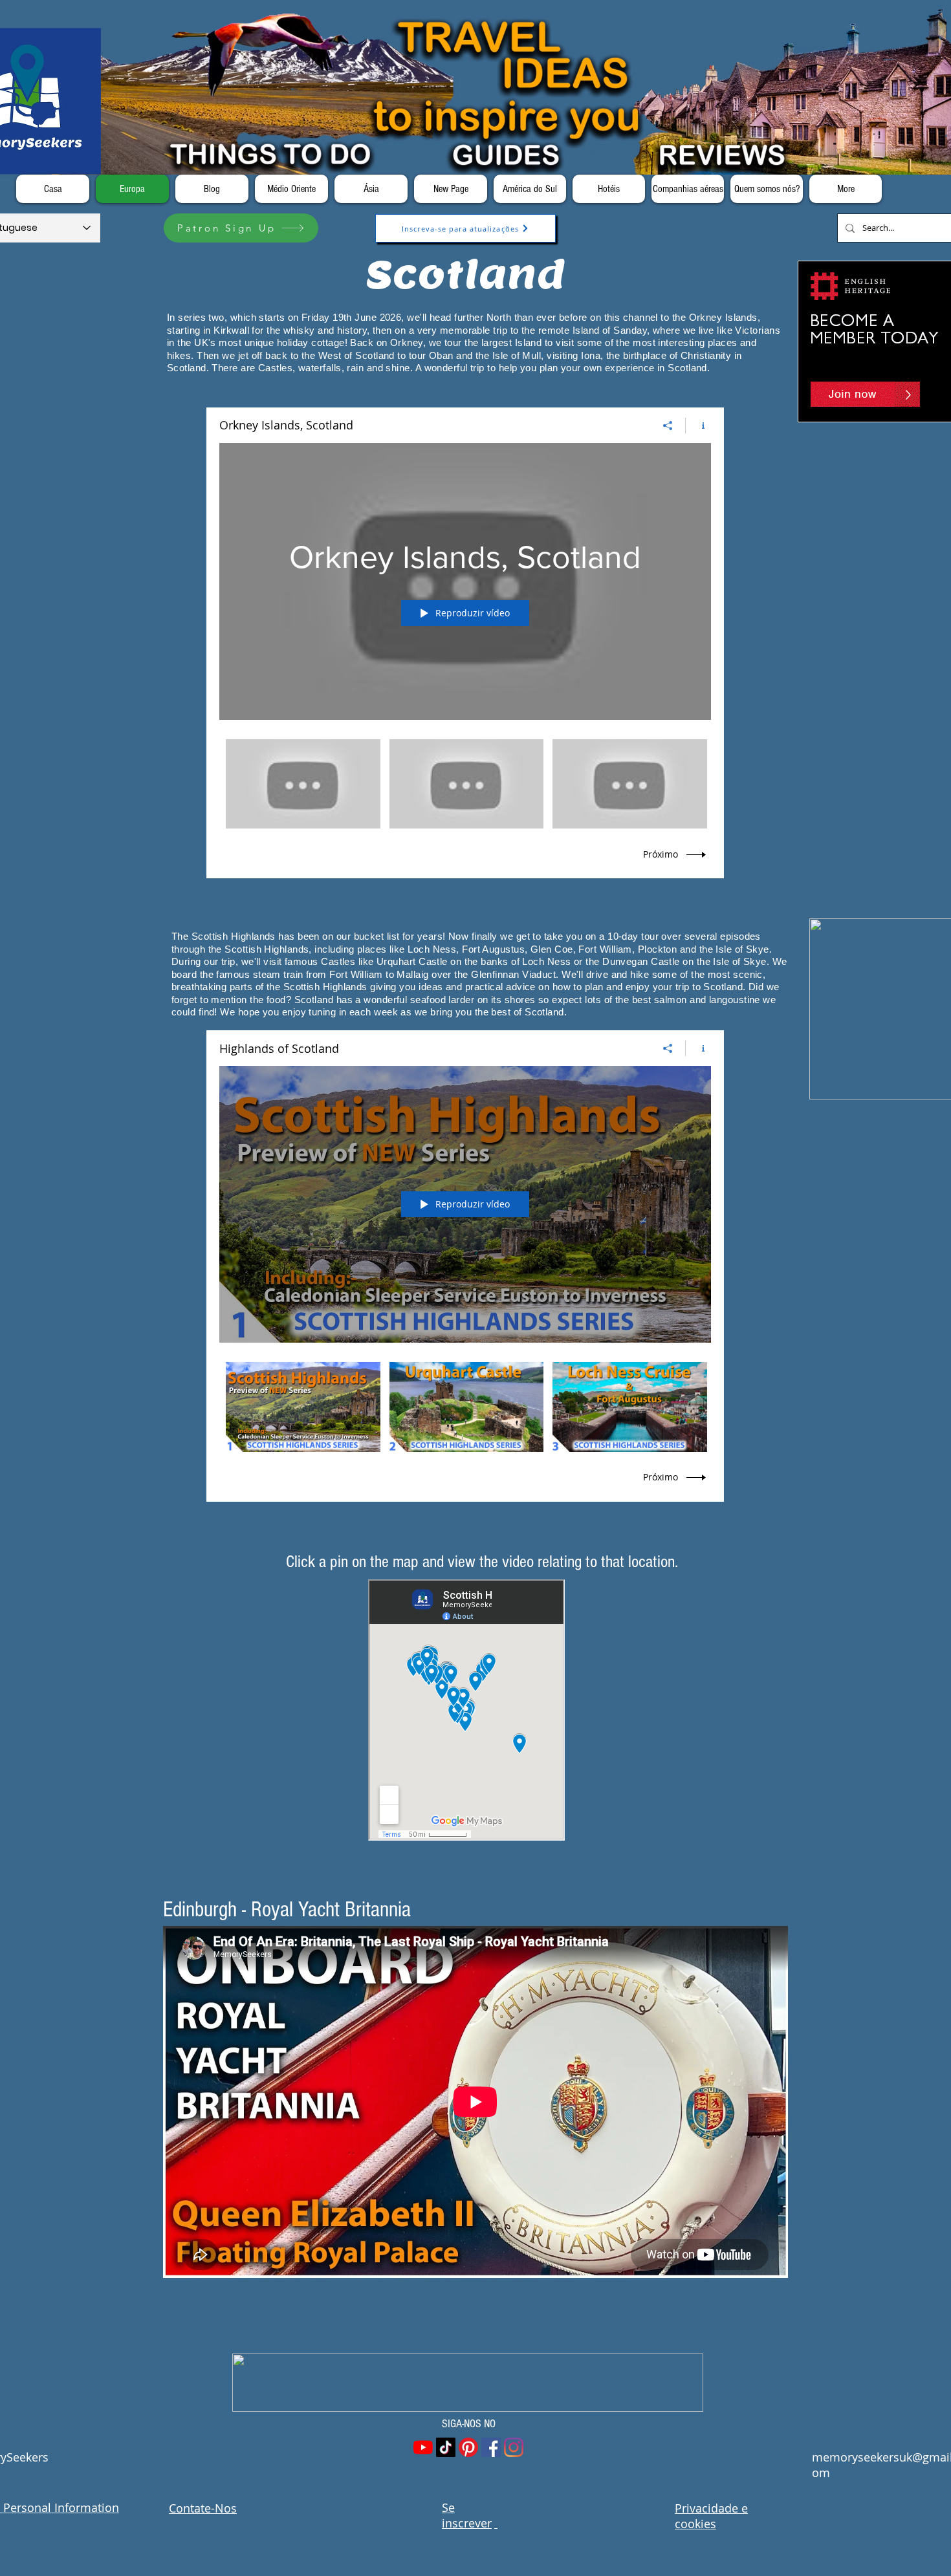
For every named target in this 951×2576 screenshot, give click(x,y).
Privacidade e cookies (711, 2516)
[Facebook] (491, 2447)
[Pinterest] (468, 2447)
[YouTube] (423, 2447)
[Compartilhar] (668, 426)
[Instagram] (514, 2447)
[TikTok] (446, 2447)
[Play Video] (303, 784)
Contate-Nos (203, 2508)
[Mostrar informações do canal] (698, 426)
